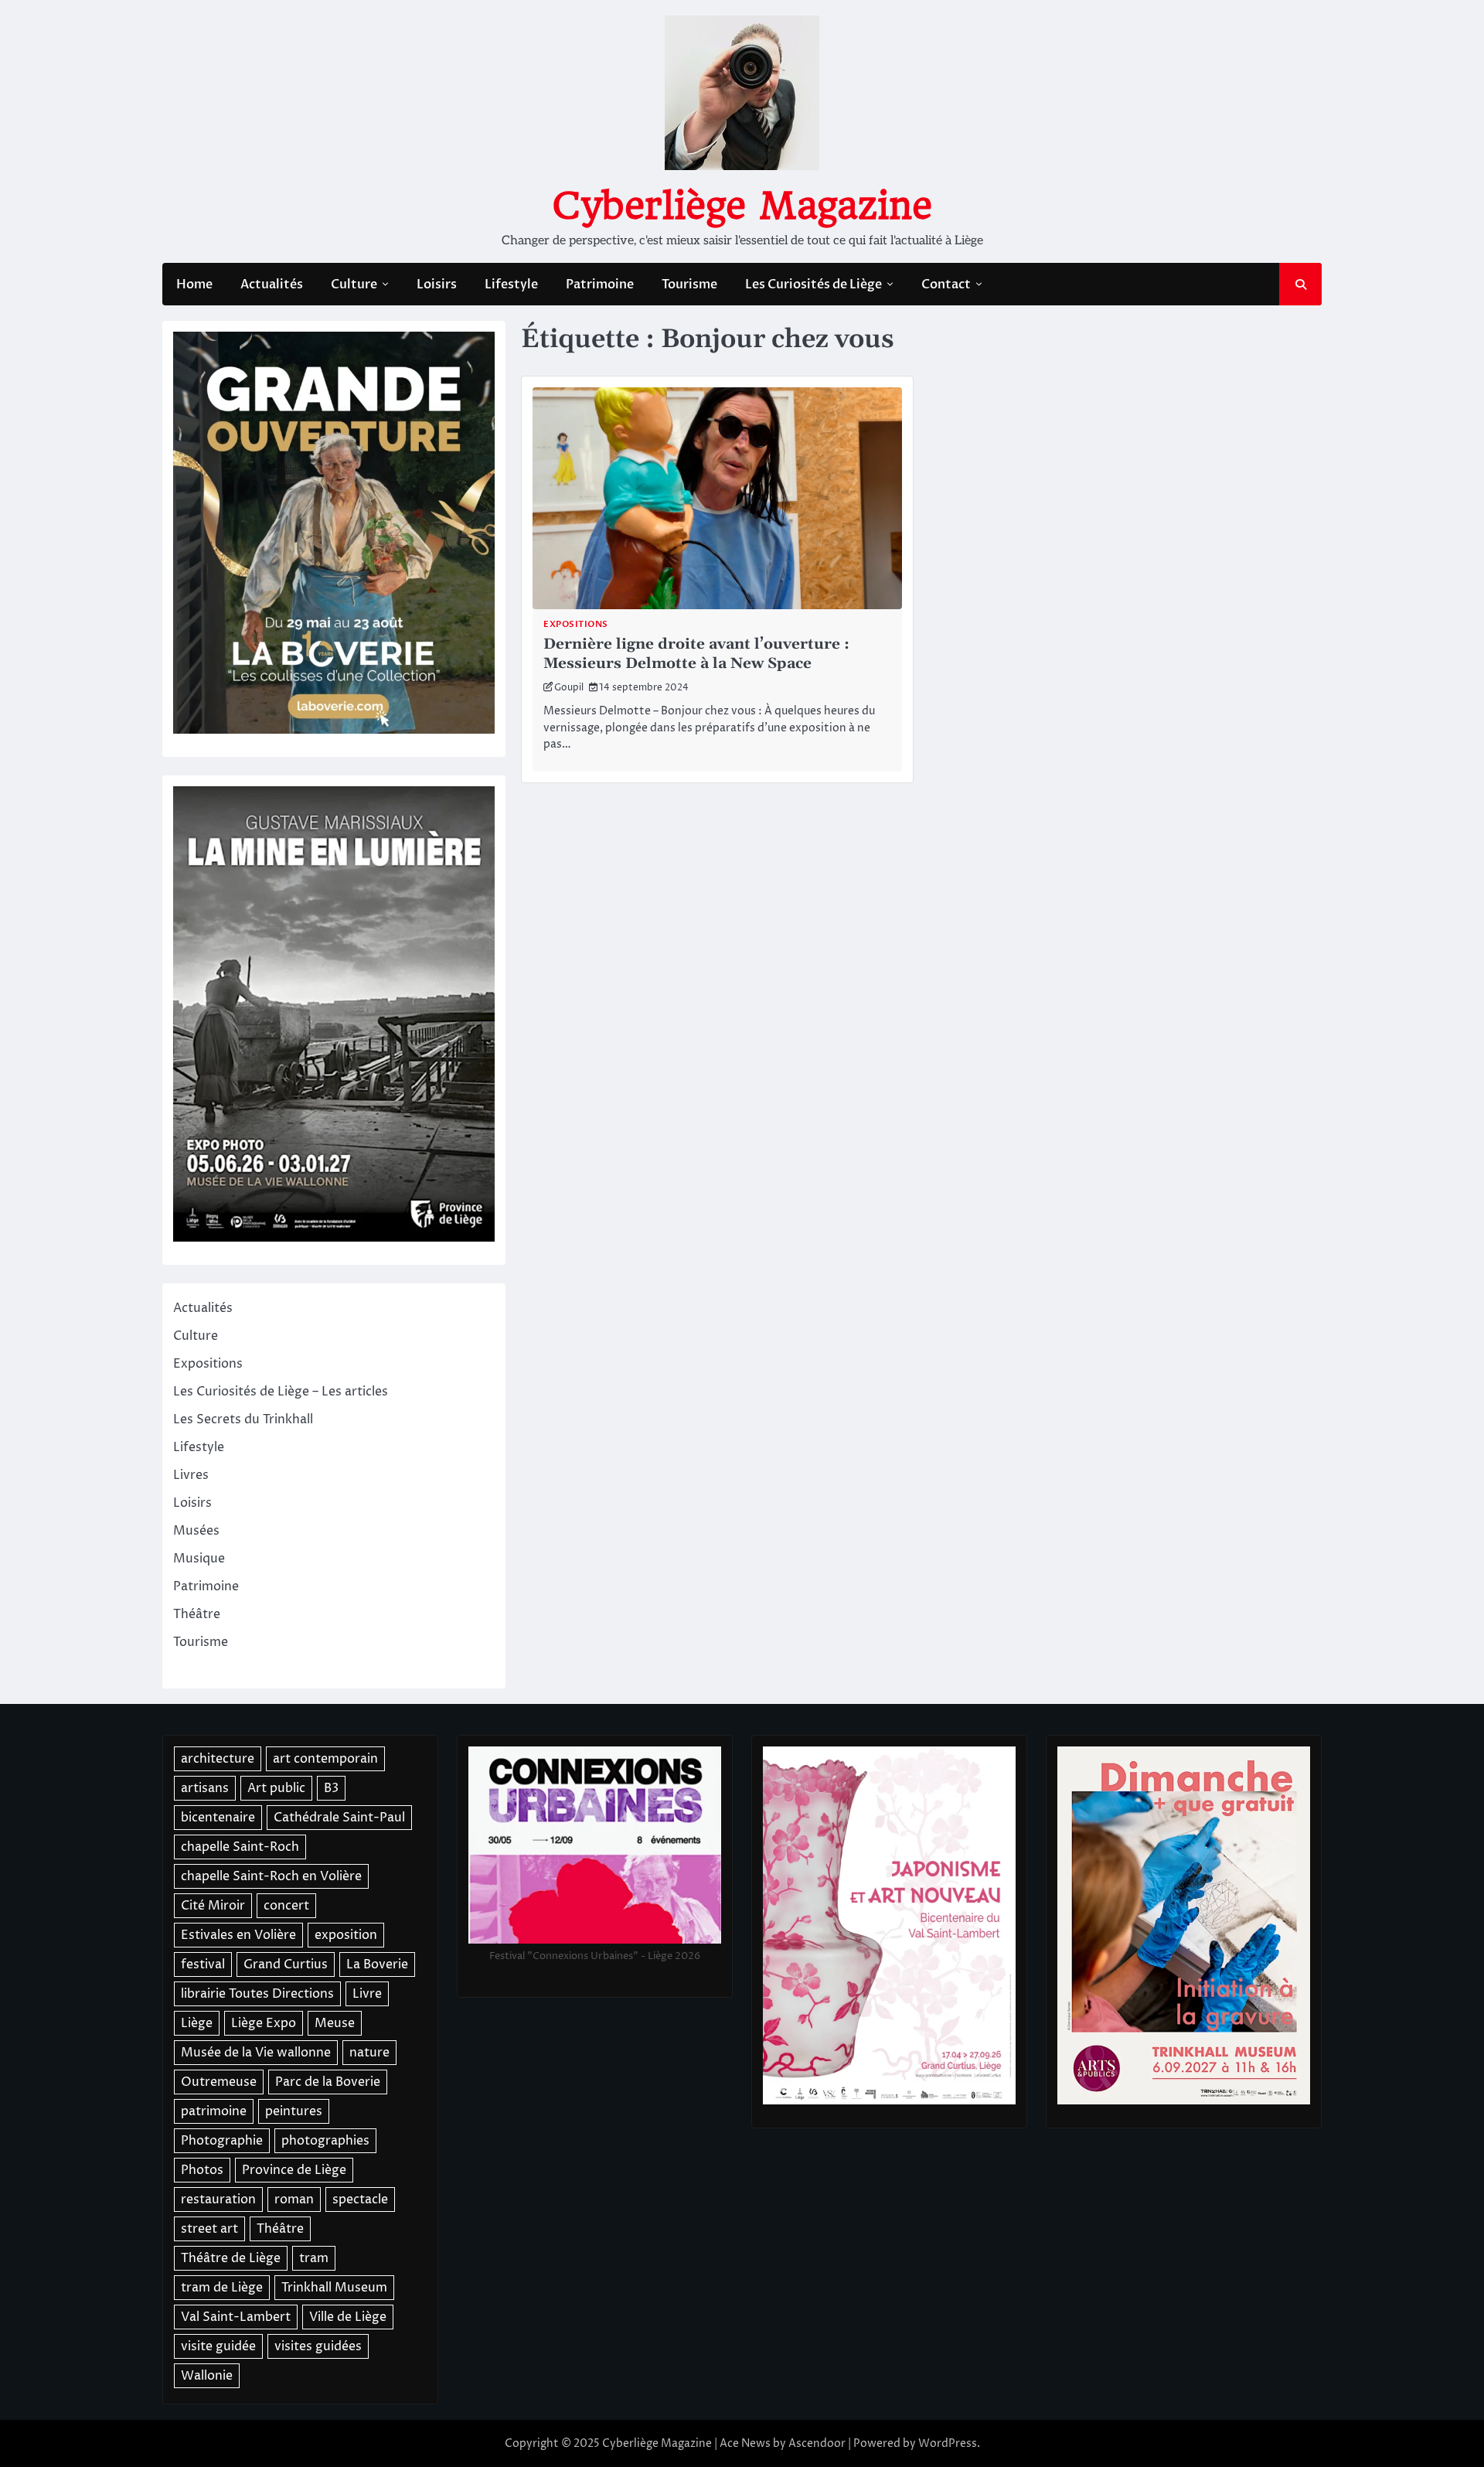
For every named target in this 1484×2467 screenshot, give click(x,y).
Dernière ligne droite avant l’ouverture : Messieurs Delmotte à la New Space (696, 654)
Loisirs (437, 285)
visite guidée (218, 2346)
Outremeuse (219, 2082)
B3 (331, 1788)
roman (294, 2200)
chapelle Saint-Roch (240, 1847)
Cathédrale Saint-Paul (339, 1818)
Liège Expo (264, 2023)
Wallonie (207, 2376)
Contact (946, 285)
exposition (346, 1935)
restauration (218, 2200)
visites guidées (318, 2346)
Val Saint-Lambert (236, 2317)
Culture (354, 285)
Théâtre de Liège (231, 2258)
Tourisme (689, 285)
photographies (325, 2141)
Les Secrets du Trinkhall (243, 1419)
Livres (191, 1475)
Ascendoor (817, 2443)
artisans (205, 1788)
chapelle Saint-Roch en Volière (271, 1876)
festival (203, 1964)
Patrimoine (600, 285)
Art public (276, 1788)
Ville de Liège (348, 2317)
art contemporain (325, 1759)
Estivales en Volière (238, 1935)
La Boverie (377, 1964)
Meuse (335, 2023)
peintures (294, 2111)
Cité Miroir (213, 1906)
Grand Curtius (286, 1964)
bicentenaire (218, 1818)
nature (369, 2053)
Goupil (569, 688)
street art (209, 2229)
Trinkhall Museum (334, 2288)
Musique (199, 1559)
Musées (196, 1531)
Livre (367, 1994)
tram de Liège (222, 2288)
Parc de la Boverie (328, 2082)
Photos (202, 2170)
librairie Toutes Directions (257, 1994)
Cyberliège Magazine (742, 206)
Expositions (576, 624)
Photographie (222, 2141)
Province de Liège (294, 2170)
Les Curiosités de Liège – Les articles (281, 1392)
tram (314, 2258)
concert (286, 1906)
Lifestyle (511, 285)
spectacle (360, 2200)
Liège (197, 2023)
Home (194, 285)
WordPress (948, 2443)
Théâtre (197, 1614)
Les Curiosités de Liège (813, 285)
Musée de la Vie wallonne (256, 2053)
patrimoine (214, 2111)
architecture (218, 1759)
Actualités (272, 285)
